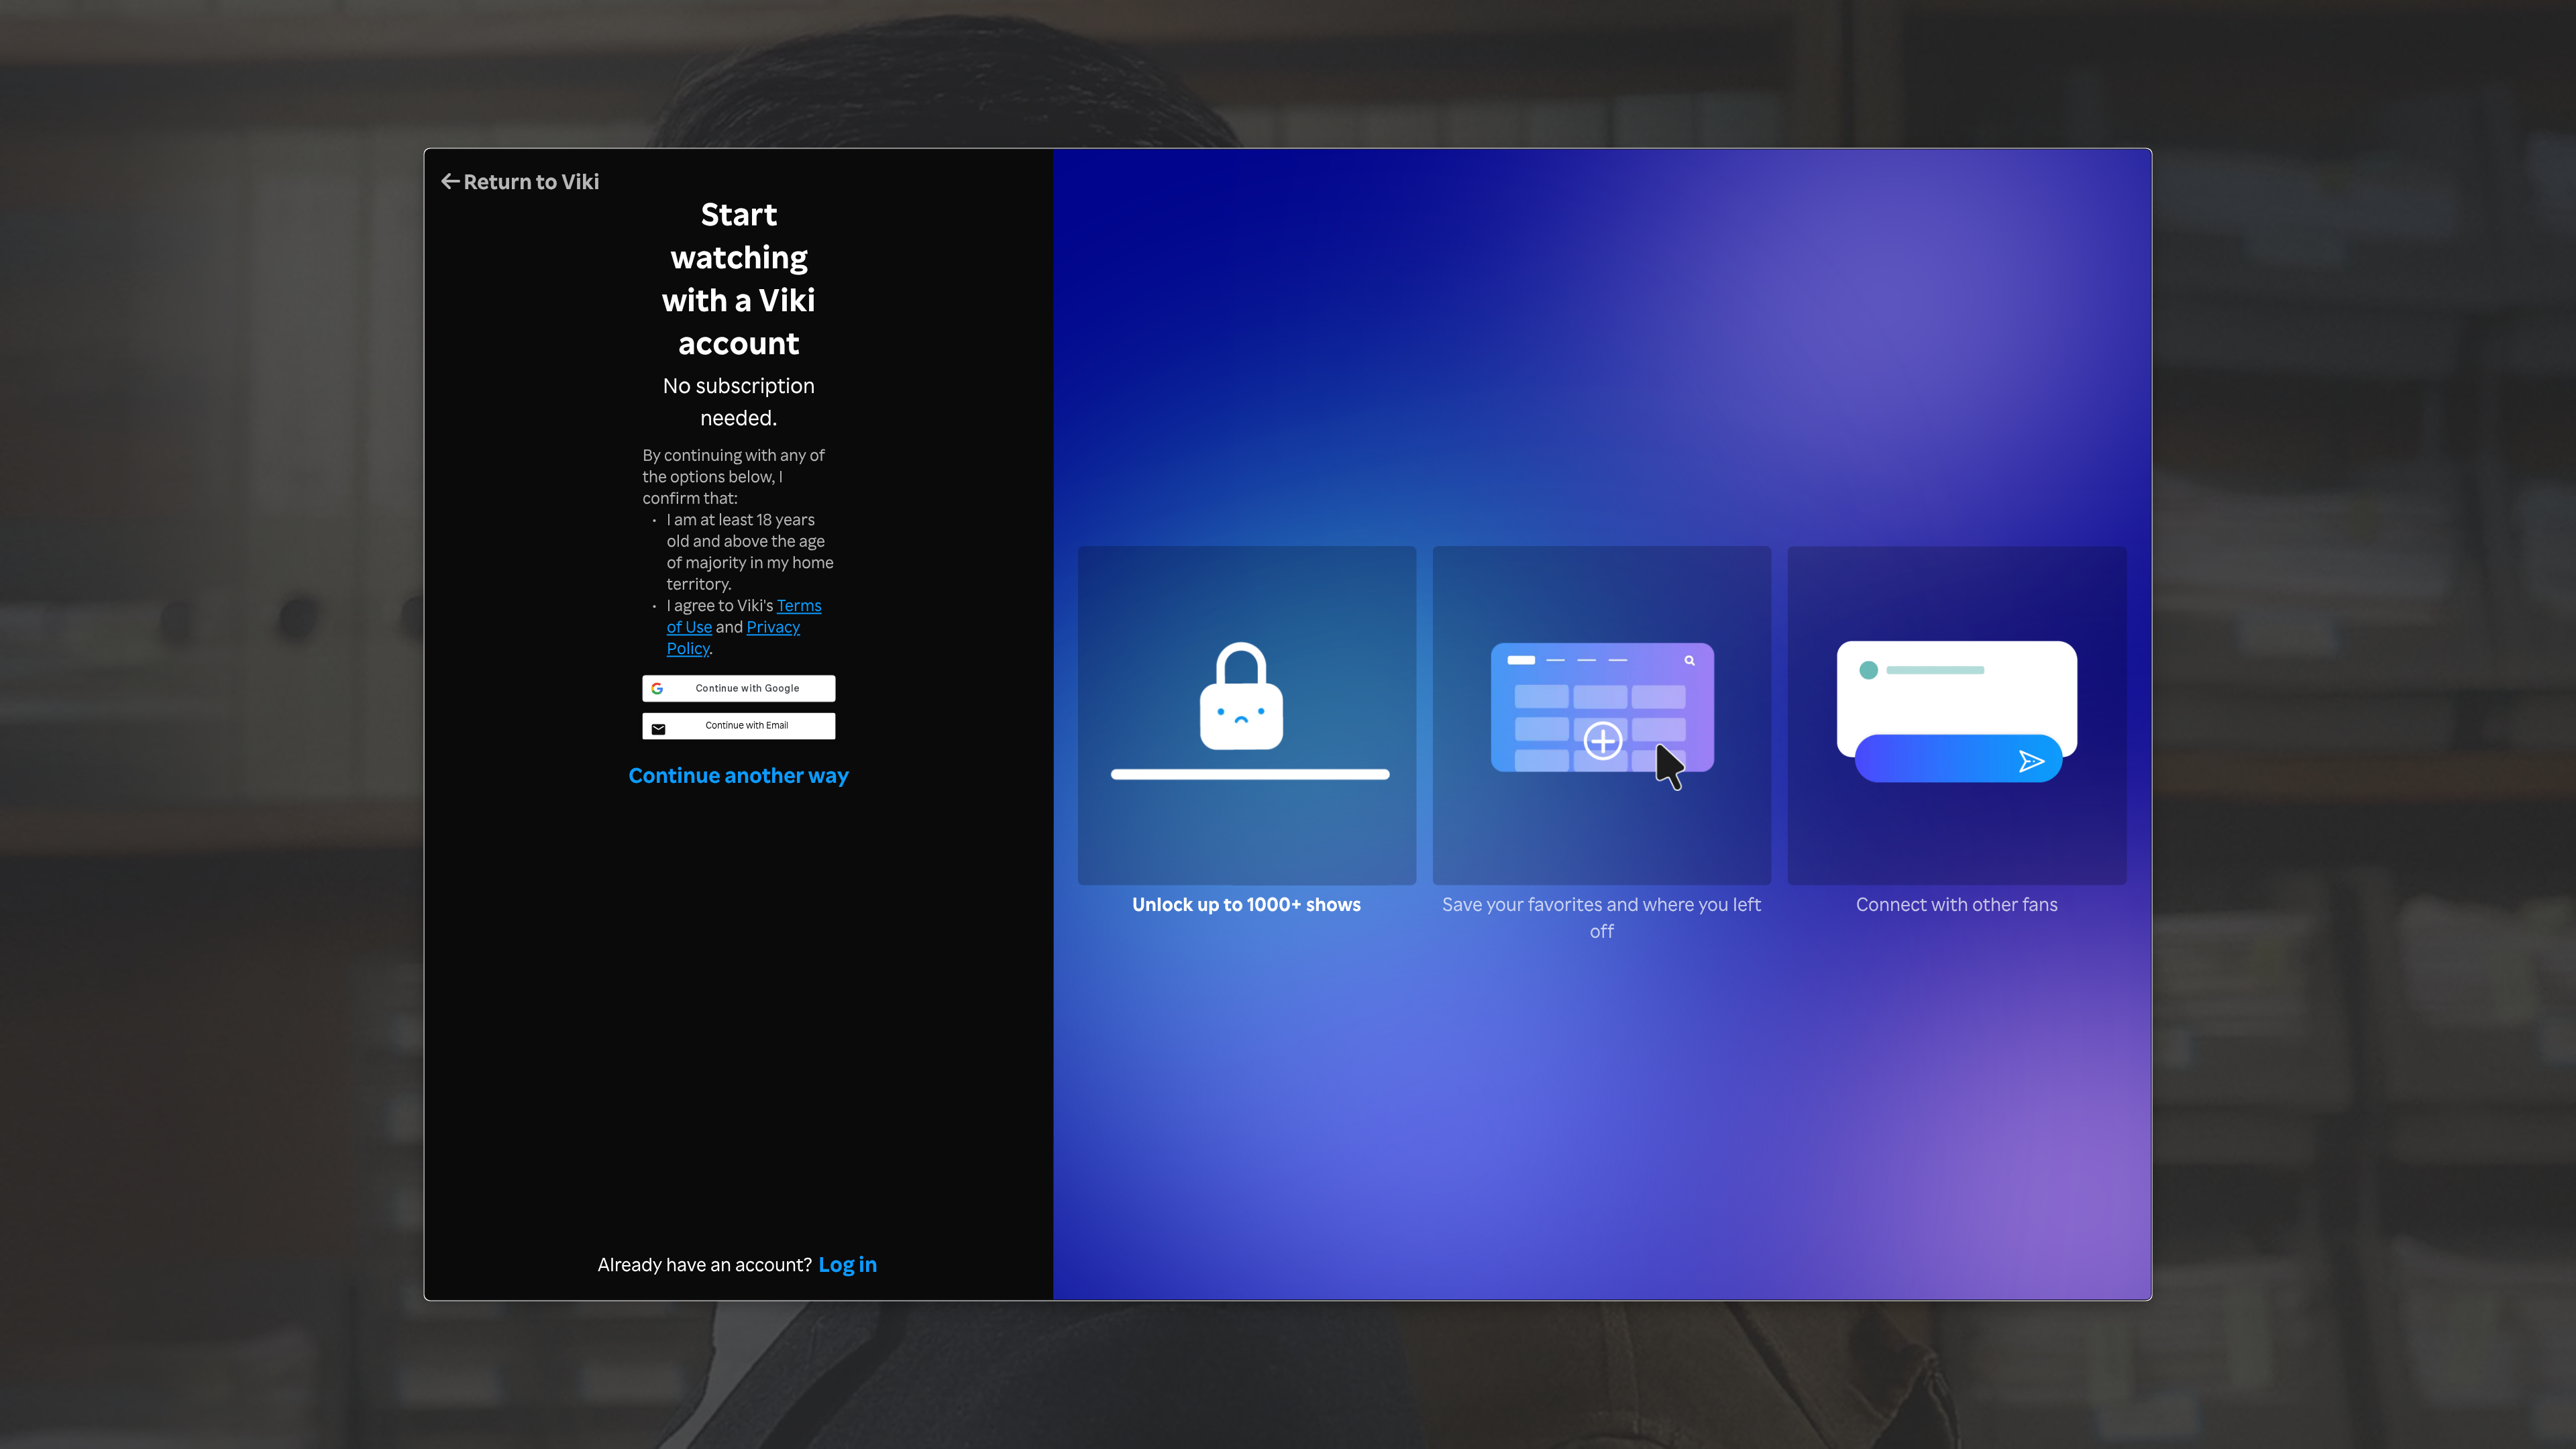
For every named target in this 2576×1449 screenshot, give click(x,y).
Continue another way (739, 774)
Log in (848, 1264)
